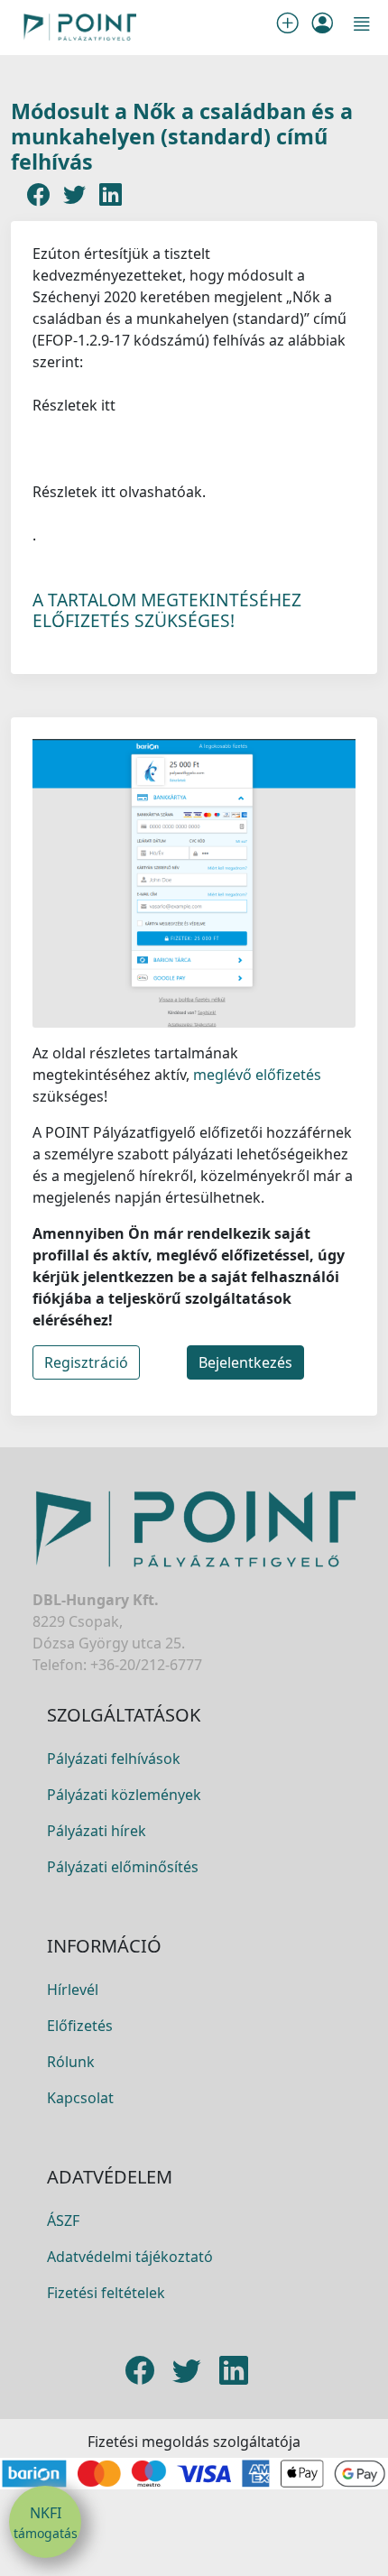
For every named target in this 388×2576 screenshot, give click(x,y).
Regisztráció (86, 1362)
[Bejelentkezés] (322, 27)
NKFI (46, 2522)
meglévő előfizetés (255, 1075)
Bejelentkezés (245, 1362)
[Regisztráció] (291, 27)
